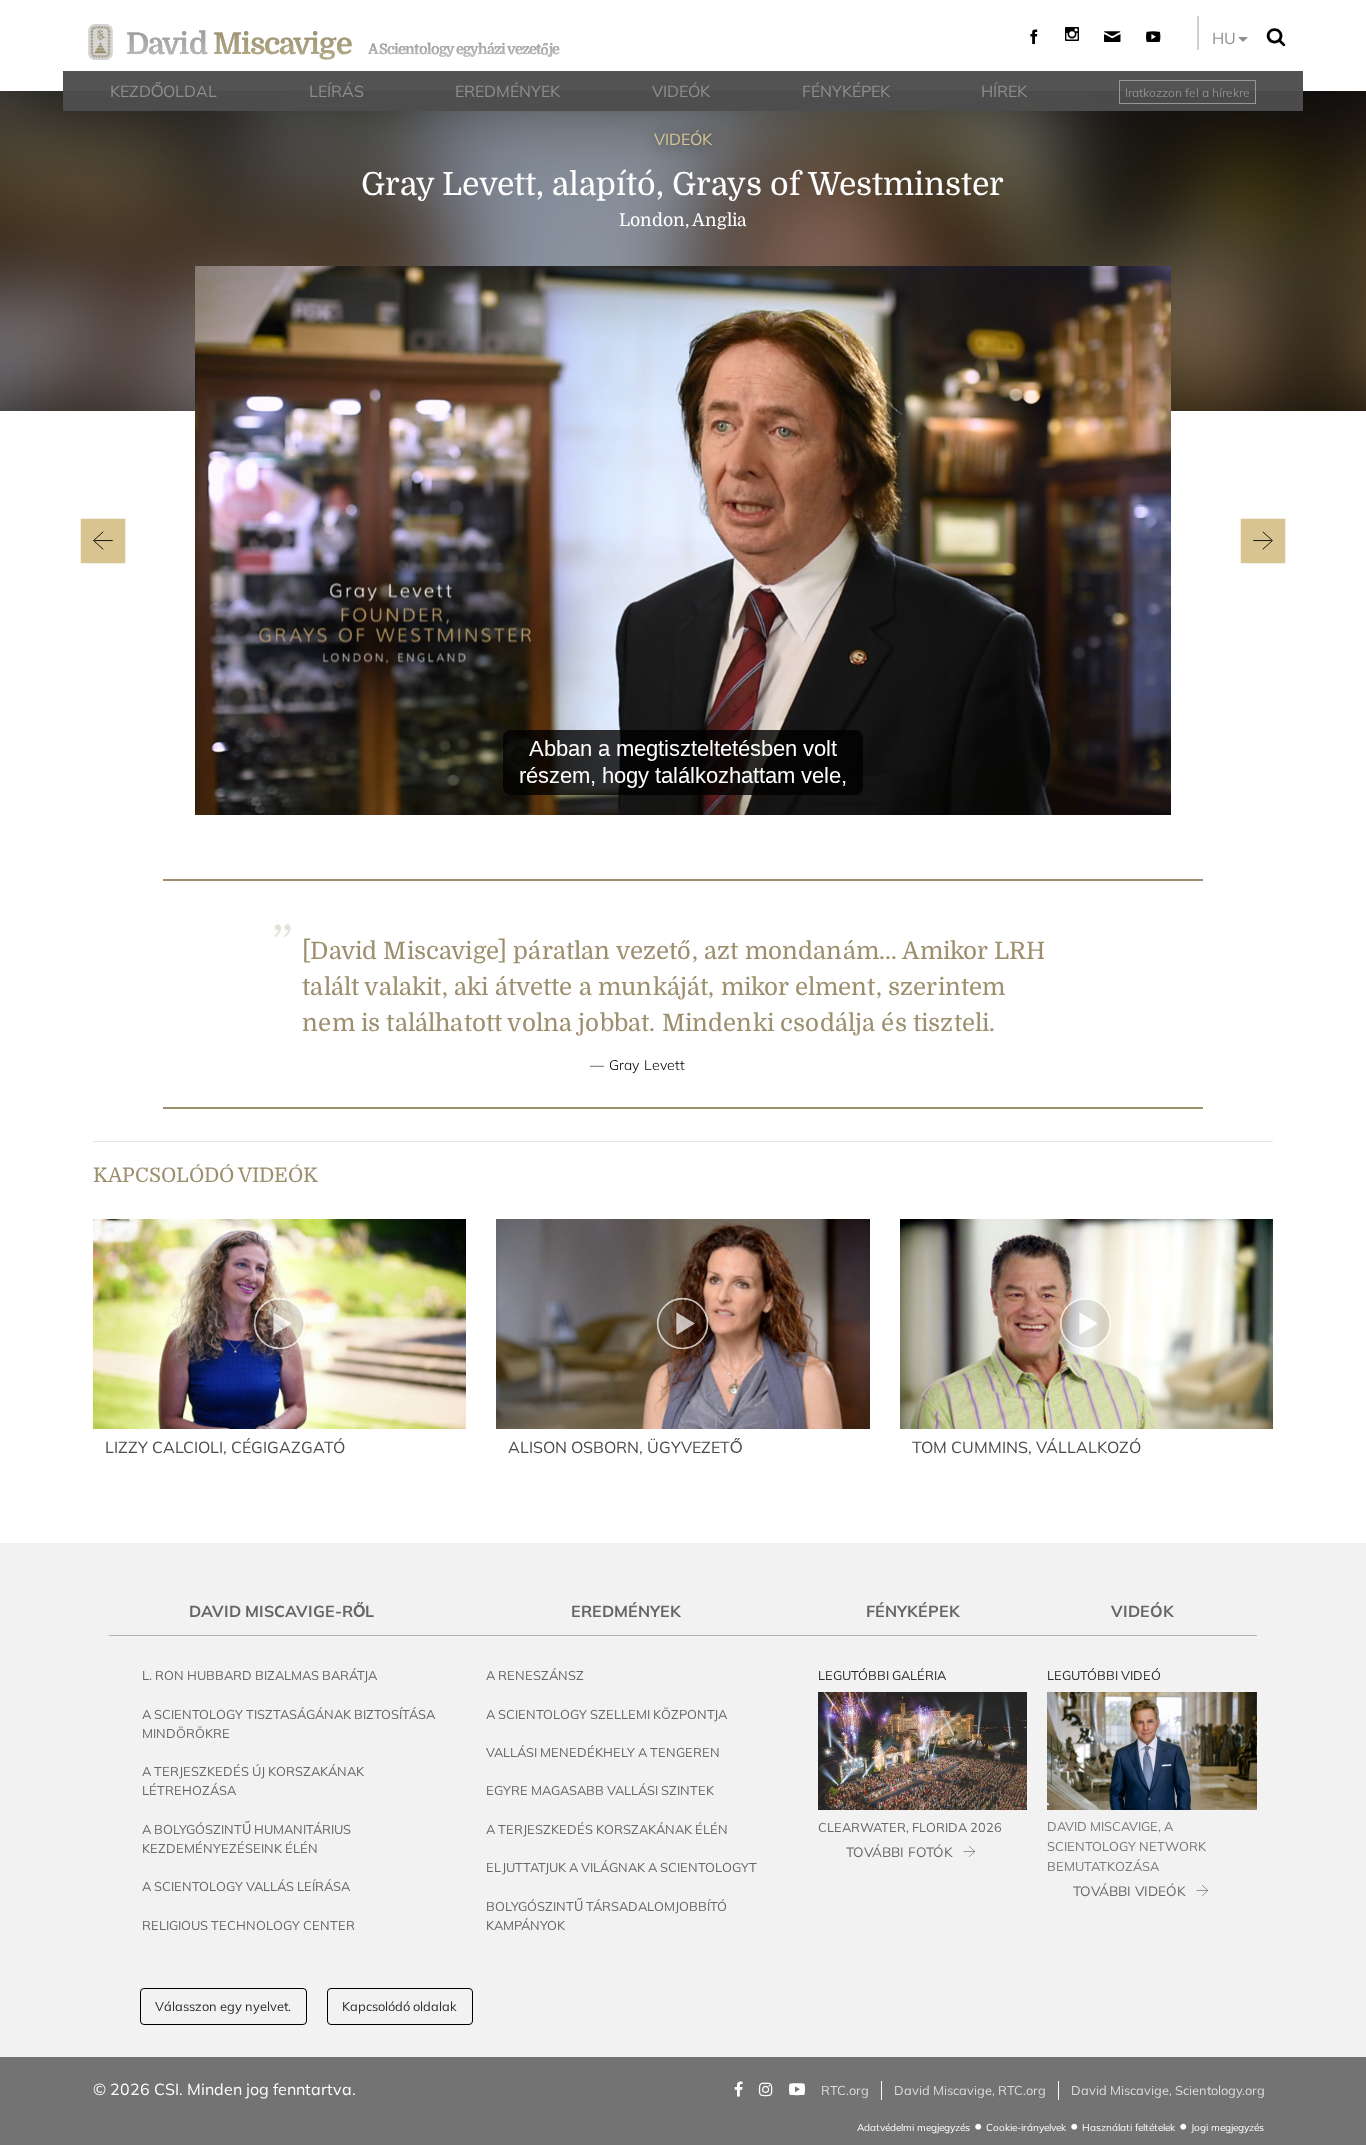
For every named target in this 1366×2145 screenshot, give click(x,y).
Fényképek (913, 1611)
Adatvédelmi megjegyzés (913, 2127)
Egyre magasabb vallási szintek (600, 1790)
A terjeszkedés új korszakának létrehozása (253, 1780)
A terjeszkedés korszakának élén (607, 1829)
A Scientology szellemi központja (606, 1714)
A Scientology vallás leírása (246, 1886)
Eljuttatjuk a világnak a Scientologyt (621, 1867)
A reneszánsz (535, 1675)
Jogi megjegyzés (1227, 2127)
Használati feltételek (1128, 2127)
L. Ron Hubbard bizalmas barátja (259, 1675)
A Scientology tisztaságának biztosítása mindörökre (288, 1723)
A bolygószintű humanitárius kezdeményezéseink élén (246, 1838)
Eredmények (626, 1611)
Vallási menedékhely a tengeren (603, 1752)
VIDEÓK (683, 139)
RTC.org (845, 2090)
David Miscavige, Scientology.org (1168, 2090)
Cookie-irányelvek (1026, 2127)
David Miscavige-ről (281, 1611)
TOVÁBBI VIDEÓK (1129, 1890)
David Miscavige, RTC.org (970, 2090)
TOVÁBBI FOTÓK (899, 1851)
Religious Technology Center (248, 1925)
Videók (1142, 1611)
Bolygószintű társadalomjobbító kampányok (606, 1915)
